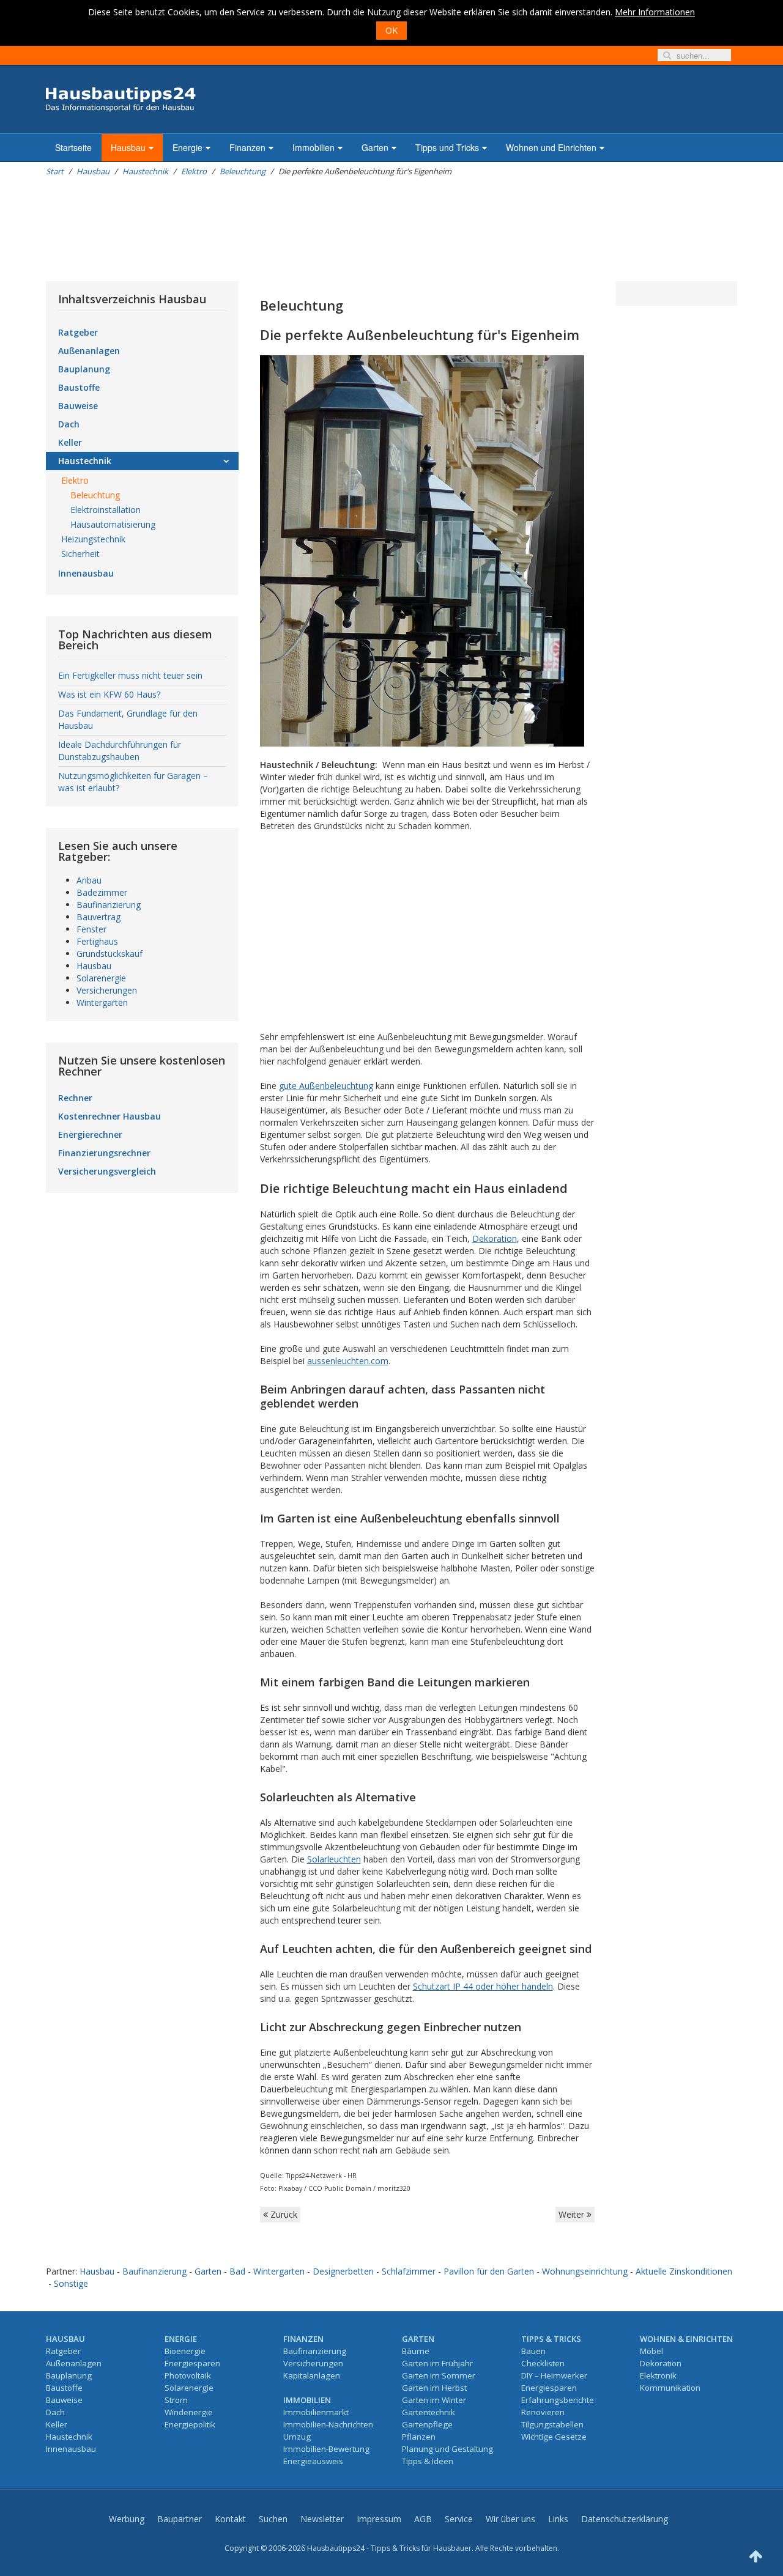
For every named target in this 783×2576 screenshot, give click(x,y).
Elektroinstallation (106, 510)
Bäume (416, 2351)
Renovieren (543, 2412)
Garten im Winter (434, 2400)
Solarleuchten (334, 1859)
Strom (176, 2400)
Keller (70, 442)
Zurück (283, 2214)
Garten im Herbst (434, 2388)
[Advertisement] (269, 229)
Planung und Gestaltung (447, 2449)
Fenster (91, 929)
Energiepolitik (190, 2424)
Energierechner (90, 1135)
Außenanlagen (89, 351)
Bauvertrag (98, 917)
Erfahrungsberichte (558, 2400)
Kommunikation (670, 2388)
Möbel (651, 2351)
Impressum (379, 2519)
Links (558, 2519)
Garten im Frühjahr (437, 2363)
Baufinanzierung (109, 905)
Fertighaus (97, 941)
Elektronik (658, 2375)
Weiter (573, 2214)
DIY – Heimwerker (554, 2375)
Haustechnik (145, 171)
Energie (187, 147)
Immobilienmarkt (316, 2412)
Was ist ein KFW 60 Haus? (109, 694)
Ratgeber (78, 332)
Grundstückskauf (109, 954)
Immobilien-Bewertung (326, 2449)
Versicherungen (107, 990)
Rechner (75, 1098)
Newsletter (322, 2519)
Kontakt (230, 2519)
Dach (69, 424)
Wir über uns (510, 2519)
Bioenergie (185, 2351)
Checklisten (543, 2363)
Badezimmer (102, 892)
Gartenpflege (427, 2424)
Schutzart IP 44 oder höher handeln (483, 1986)
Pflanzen (419, 2437)
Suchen (273, 2519)
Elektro (194, 171)
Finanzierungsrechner (104, 1153)
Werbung (127, 2519)
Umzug (297, 2437)
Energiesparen (192, 2363)
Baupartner (180, 2519)
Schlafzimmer (409, 2271)
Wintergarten (102, 1002)
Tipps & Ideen (428, 2461)
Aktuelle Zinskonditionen (684, 2271)
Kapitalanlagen (312, 2375)
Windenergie (189, 2412)
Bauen (533, 2351)
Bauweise (78, 406)
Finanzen (247, 147)
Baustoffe (79, 387)
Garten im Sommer (439, 2375)
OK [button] (391, 30)
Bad (237, 2271)
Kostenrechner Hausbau (109, 1116)
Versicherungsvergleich (107, 1171)
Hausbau (128, 147)
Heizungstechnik (93, 539)
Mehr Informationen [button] (655, 12)
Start (55, 171)
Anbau (89, 880)
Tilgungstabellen (552, 2424)
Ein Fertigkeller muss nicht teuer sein (130, 675)
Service (459, 2519)
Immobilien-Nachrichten (328, 2424)
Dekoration (495, 1238)
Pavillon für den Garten (489, 2271)
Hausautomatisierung (113, 524)
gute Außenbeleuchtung (326, 1086)
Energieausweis (313, 2461)
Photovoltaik (188, 2375)
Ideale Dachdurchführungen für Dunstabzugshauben (120, 751)
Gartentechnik (429, 2412)
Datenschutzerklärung (625, 2519)
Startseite (73, 147)
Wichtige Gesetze (554, 2437)
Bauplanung (84, 369)
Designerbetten (343, 2271)
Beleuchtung (243, 171)
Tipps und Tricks (447, 147)
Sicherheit (80, 554)
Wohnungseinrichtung (585, 2271)
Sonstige (71, 2283)
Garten (375, 147)
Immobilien (314, 147)
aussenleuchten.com (348, 1361)
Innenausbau (86, 573)
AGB (423, 2519)
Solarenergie (101, 978)
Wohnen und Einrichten (551, 147)
